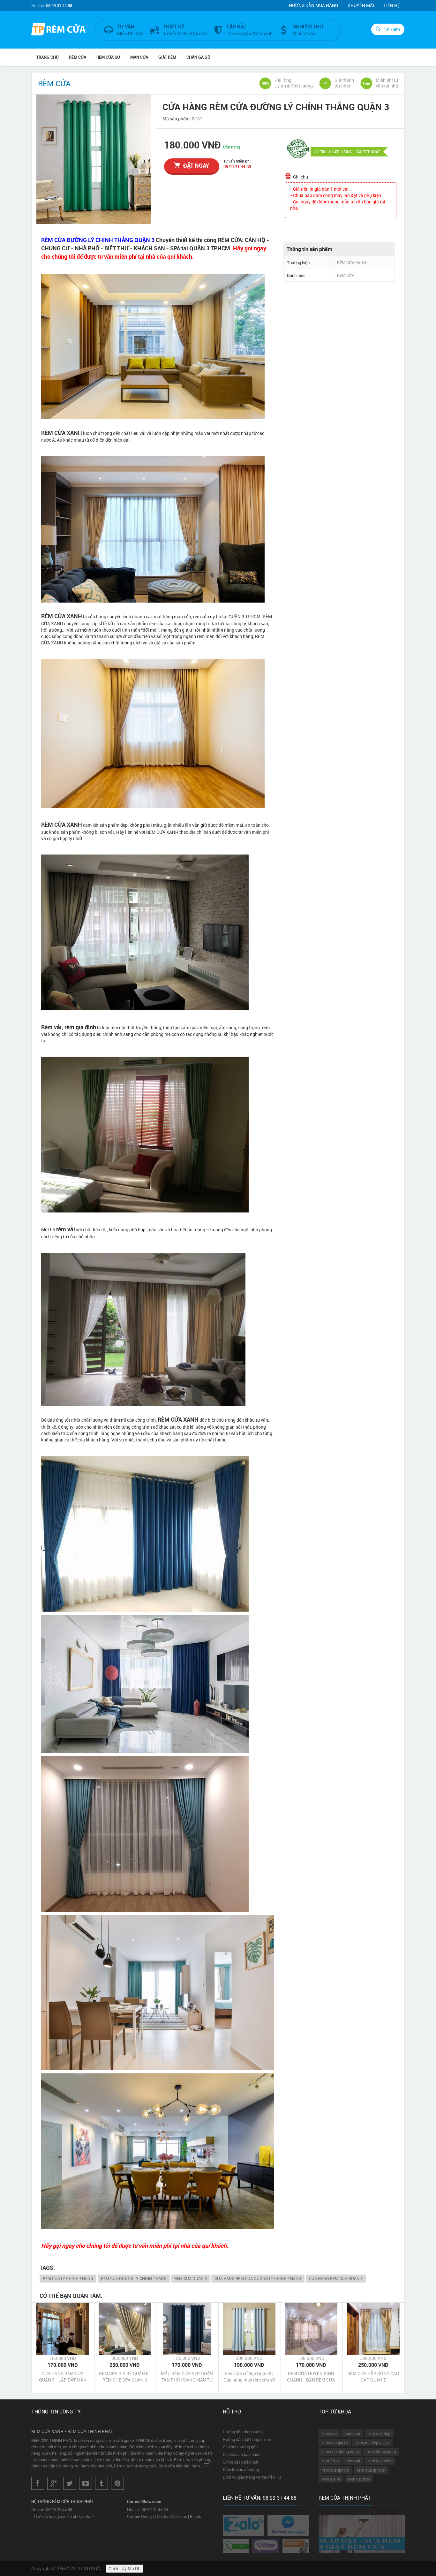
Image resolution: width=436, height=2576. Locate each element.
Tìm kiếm (391, 29)
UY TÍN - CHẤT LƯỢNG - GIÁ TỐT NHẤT (347, 152)
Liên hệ (392, 5)
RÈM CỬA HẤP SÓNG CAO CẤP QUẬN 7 (373, 2377)
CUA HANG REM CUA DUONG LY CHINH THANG (258, 2278)
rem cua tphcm (335, 2470)
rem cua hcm (380, 2461)
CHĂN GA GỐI (199, 57)
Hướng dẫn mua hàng (313, 5)
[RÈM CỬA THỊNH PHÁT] (58, 30)
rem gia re (331, 2479)
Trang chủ (48, 57)
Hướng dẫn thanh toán (243, 2432)
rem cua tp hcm (371, 2470)
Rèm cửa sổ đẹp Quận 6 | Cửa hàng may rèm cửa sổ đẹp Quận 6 (249, 2377)
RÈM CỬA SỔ (108, 57)
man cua (352, 2433)
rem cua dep (379, 2433)
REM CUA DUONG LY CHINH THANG (134, 2278)
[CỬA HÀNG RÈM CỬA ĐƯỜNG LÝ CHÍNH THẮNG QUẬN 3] (94, 159)
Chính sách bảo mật (241, 2462)
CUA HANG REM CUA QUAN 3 (336, 2278)
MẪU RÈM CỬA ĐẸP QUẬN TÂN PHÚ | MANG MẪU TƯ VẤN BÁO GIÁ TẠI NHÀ (187, 2377)
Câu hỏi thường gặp (240, 2447)
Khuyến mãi (361, 5)
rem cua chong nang (340, 2451)
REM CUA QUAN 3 (191, 2278)
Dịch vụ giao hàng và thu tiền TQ (252, 2477)
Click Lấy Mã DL (124, 2568)
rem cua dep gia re (372, 2443)
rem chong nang (381, 2451)
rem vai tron (359, 2479)
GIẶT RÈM (167, 57)
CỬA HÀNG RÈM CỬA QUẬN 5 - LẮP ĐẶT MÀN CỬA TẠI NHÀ (63, 2377)
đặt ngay (196, 165)
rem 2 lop (330, 2461)
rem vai (353, 2461)
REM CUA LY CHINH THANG (68, 2278)
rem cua (329, 2433)
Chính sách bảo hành (242, 2454)
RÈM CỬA (78, 57)
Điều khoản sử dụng (241, 2469)
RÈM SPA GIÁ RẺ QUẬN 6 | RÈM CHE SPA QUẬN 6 (125, 2377)
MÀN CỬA (139, 57)
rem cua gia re (335, 2443)
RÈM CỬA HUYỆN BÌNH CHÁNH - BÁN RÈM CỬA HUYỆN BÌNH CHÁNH (311, 2377)
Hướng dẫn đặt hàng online (247, 2439)
